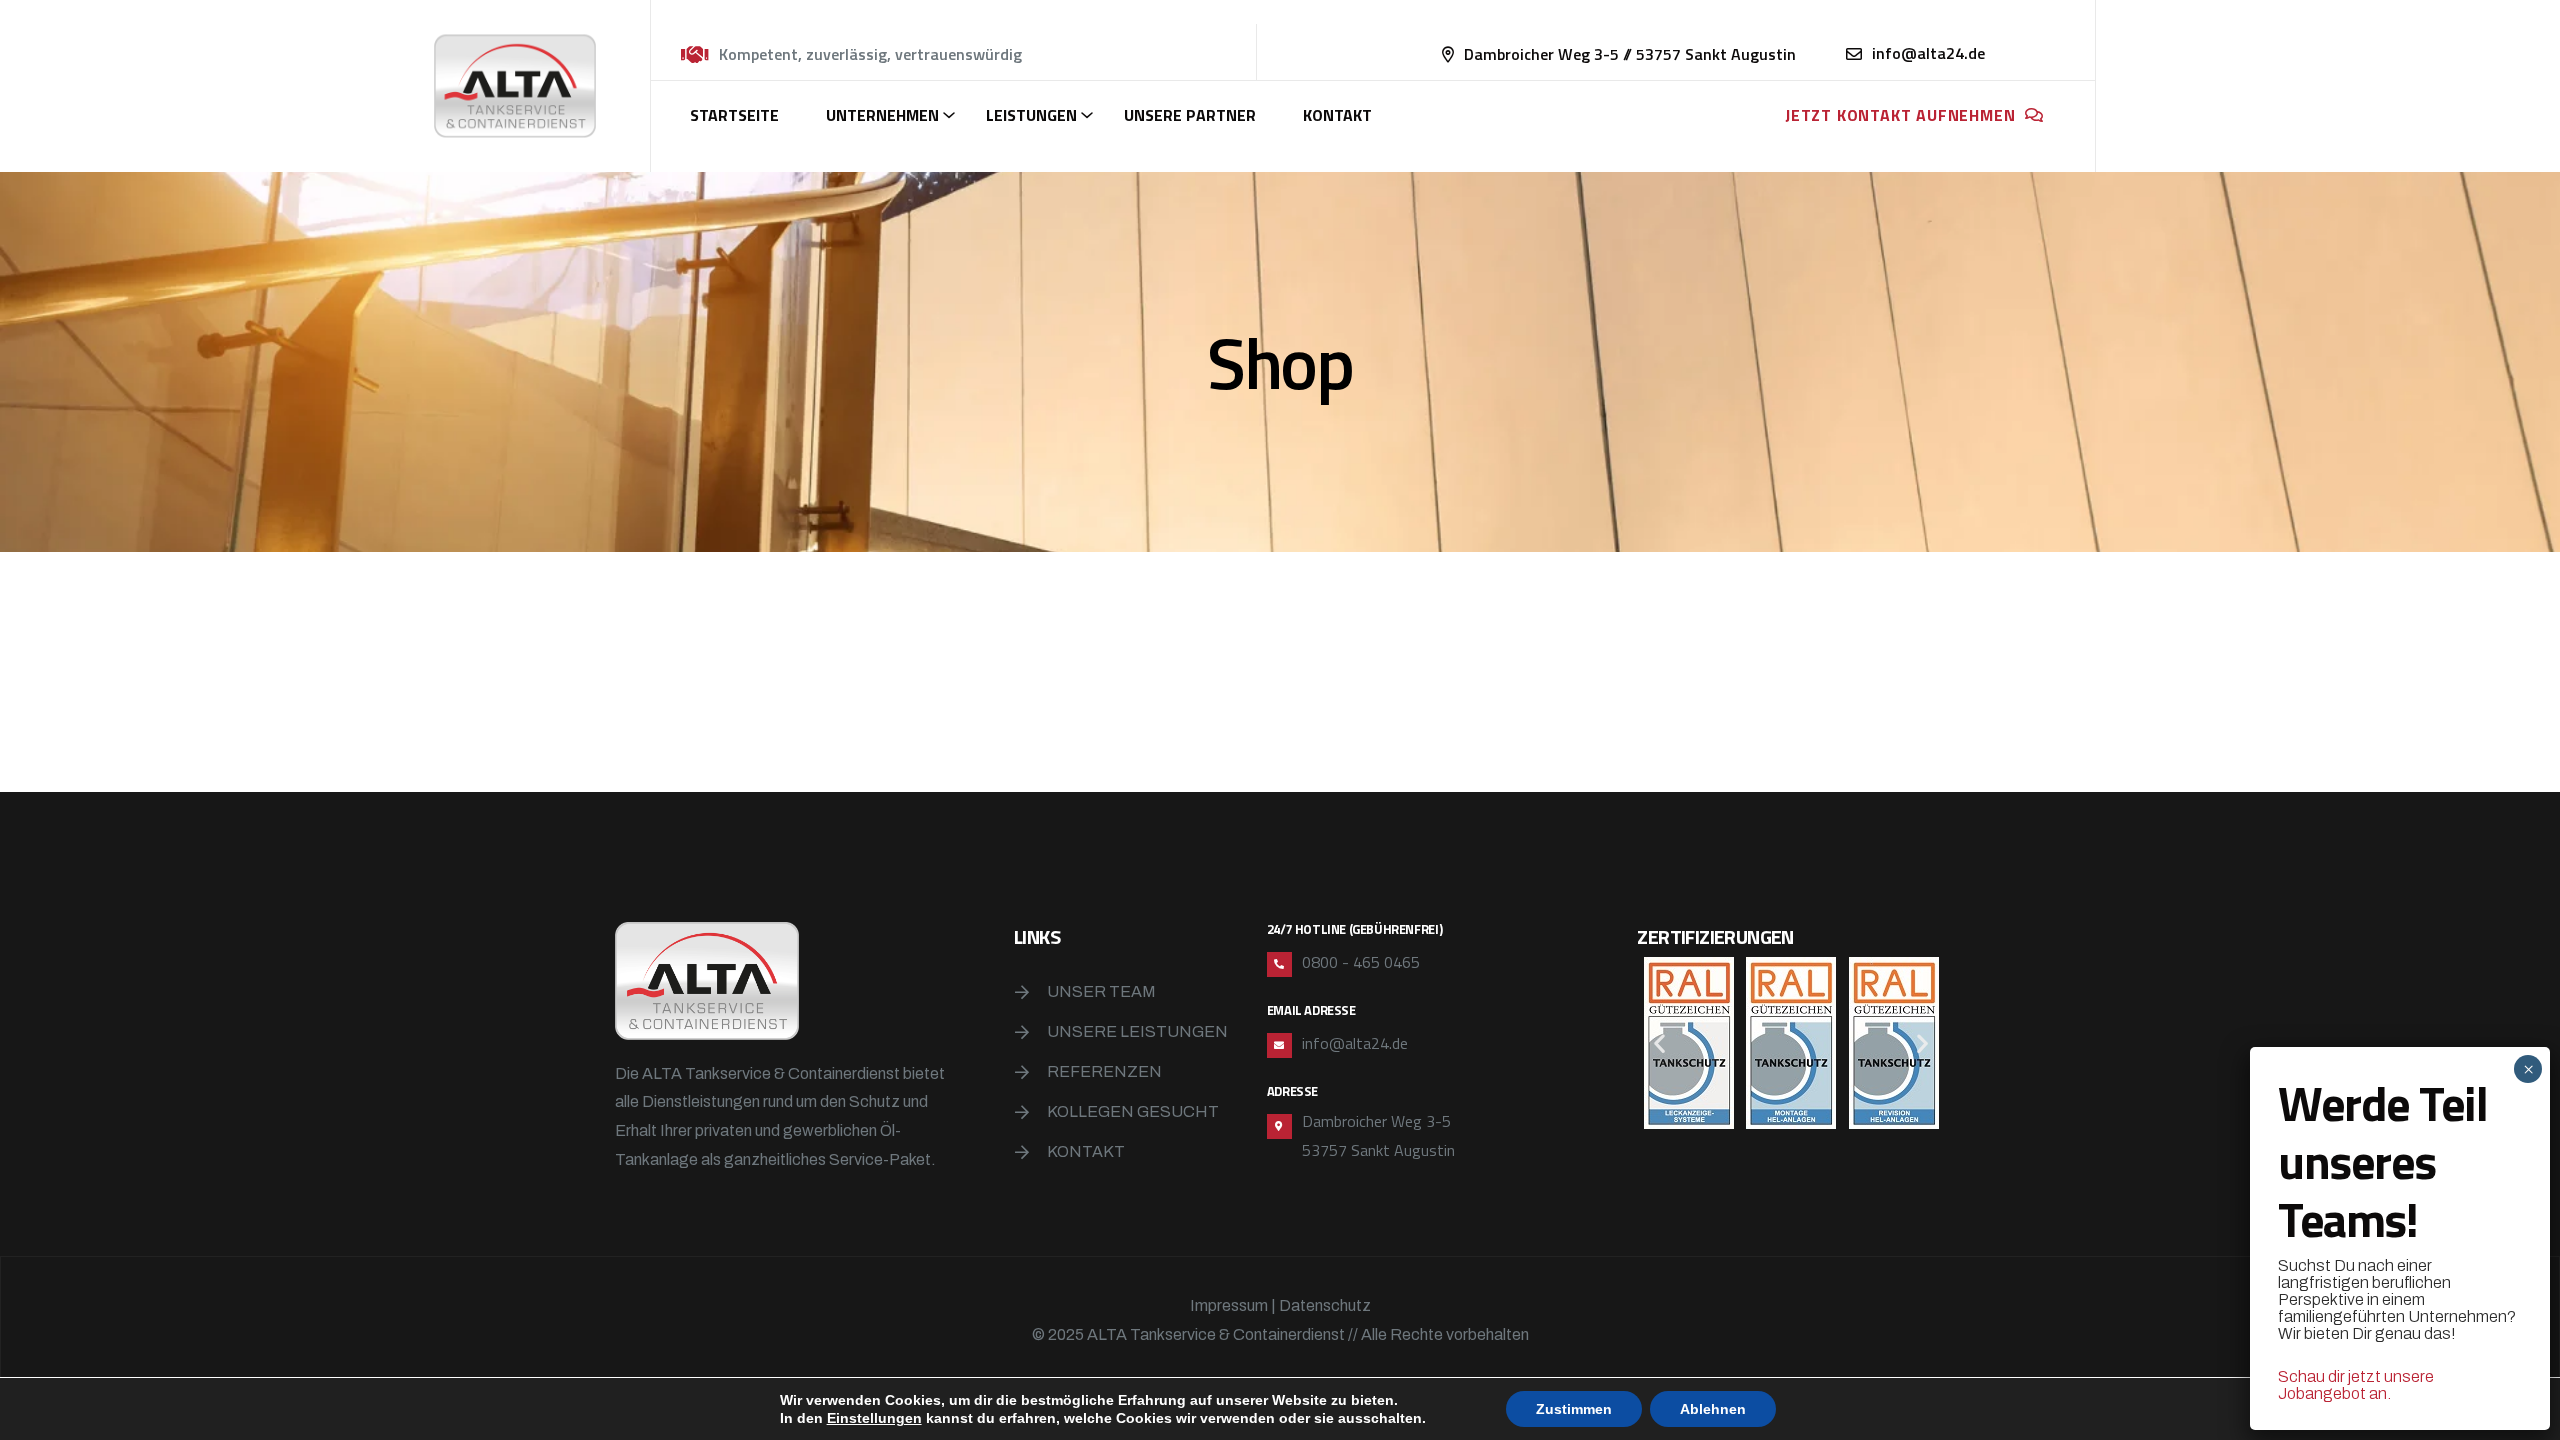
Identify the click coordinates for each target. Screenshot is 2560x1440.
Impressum (1229, 1305)
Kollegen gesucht (1133, 1111)
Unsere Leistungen (1137, 1031)
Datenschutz (1325, 1305)
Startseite (734, 115)
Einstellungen (874, 1418)
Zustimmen (1574, 1409)
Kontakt (1337, 115)
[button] (1659, 1043)
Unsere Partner (1190, 115)
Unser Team (1101, 991)
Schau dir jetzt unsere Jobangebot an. (2356, 1385)
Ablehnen (1713, 1409)
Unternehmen (882, 115)
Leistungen (1031, 115)
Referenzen (1104, 1071)
